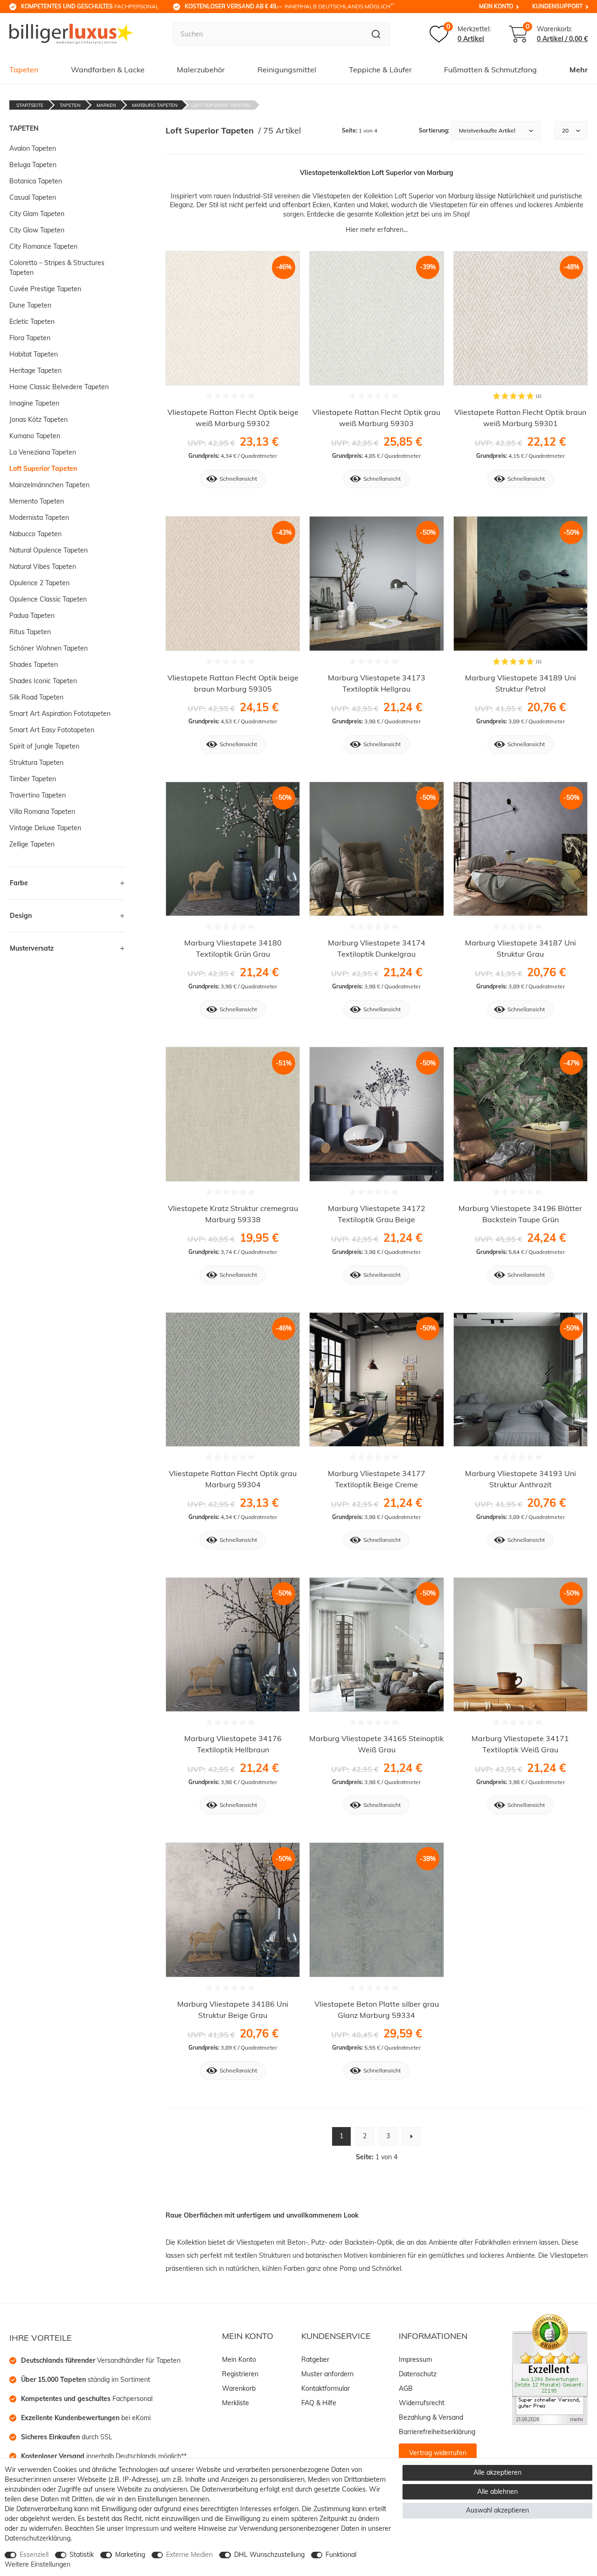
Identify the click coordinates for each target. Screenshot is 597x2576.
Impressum (415, 2359)
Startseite (30, 105)
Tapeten (24, 70)
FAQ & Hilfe (319, 2403)
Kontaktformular (326, 2388)
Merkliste (236, 2403)
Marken (106, 105)
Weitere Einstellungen (38, 2564)
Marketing (130, 2555)
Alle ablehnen (497, 2492)
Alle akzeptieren (497, 2472)
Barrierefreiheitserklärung (437, 2432)
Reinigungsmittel (287, 70)
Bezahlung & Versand (431, 2417)
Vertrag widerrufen (438, 2453)
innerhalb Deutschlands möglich (289, 6)
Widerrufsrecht (422, 2403)
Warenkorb (239, 2388)
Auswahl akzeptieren (497, 2510)
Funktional (341, 2555)
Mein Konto (496, 6)
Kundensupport (557, 6)
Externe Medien (189, 2555)
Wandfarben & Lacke (108, 70)
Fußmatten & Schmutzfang (490, 70)
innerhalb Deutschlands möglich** (104, 2456)
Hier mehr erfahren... (377, 230)
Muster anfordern (327, 2374)
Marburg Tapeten (155, 105)
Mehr (579, 70)
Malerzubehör (201, 70)
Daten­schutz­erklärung (38, 2538)
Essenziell (34, 2555)
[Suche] (376, 34)
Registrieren (240, 2374)
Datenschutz (418, 2374)
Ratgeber (315, 2359)
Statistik (82, 2555)
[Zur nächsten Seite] (411, 2136)
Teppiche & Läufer (380, 70)
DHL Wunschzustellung (269, 2555)
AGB (406, 2388)
